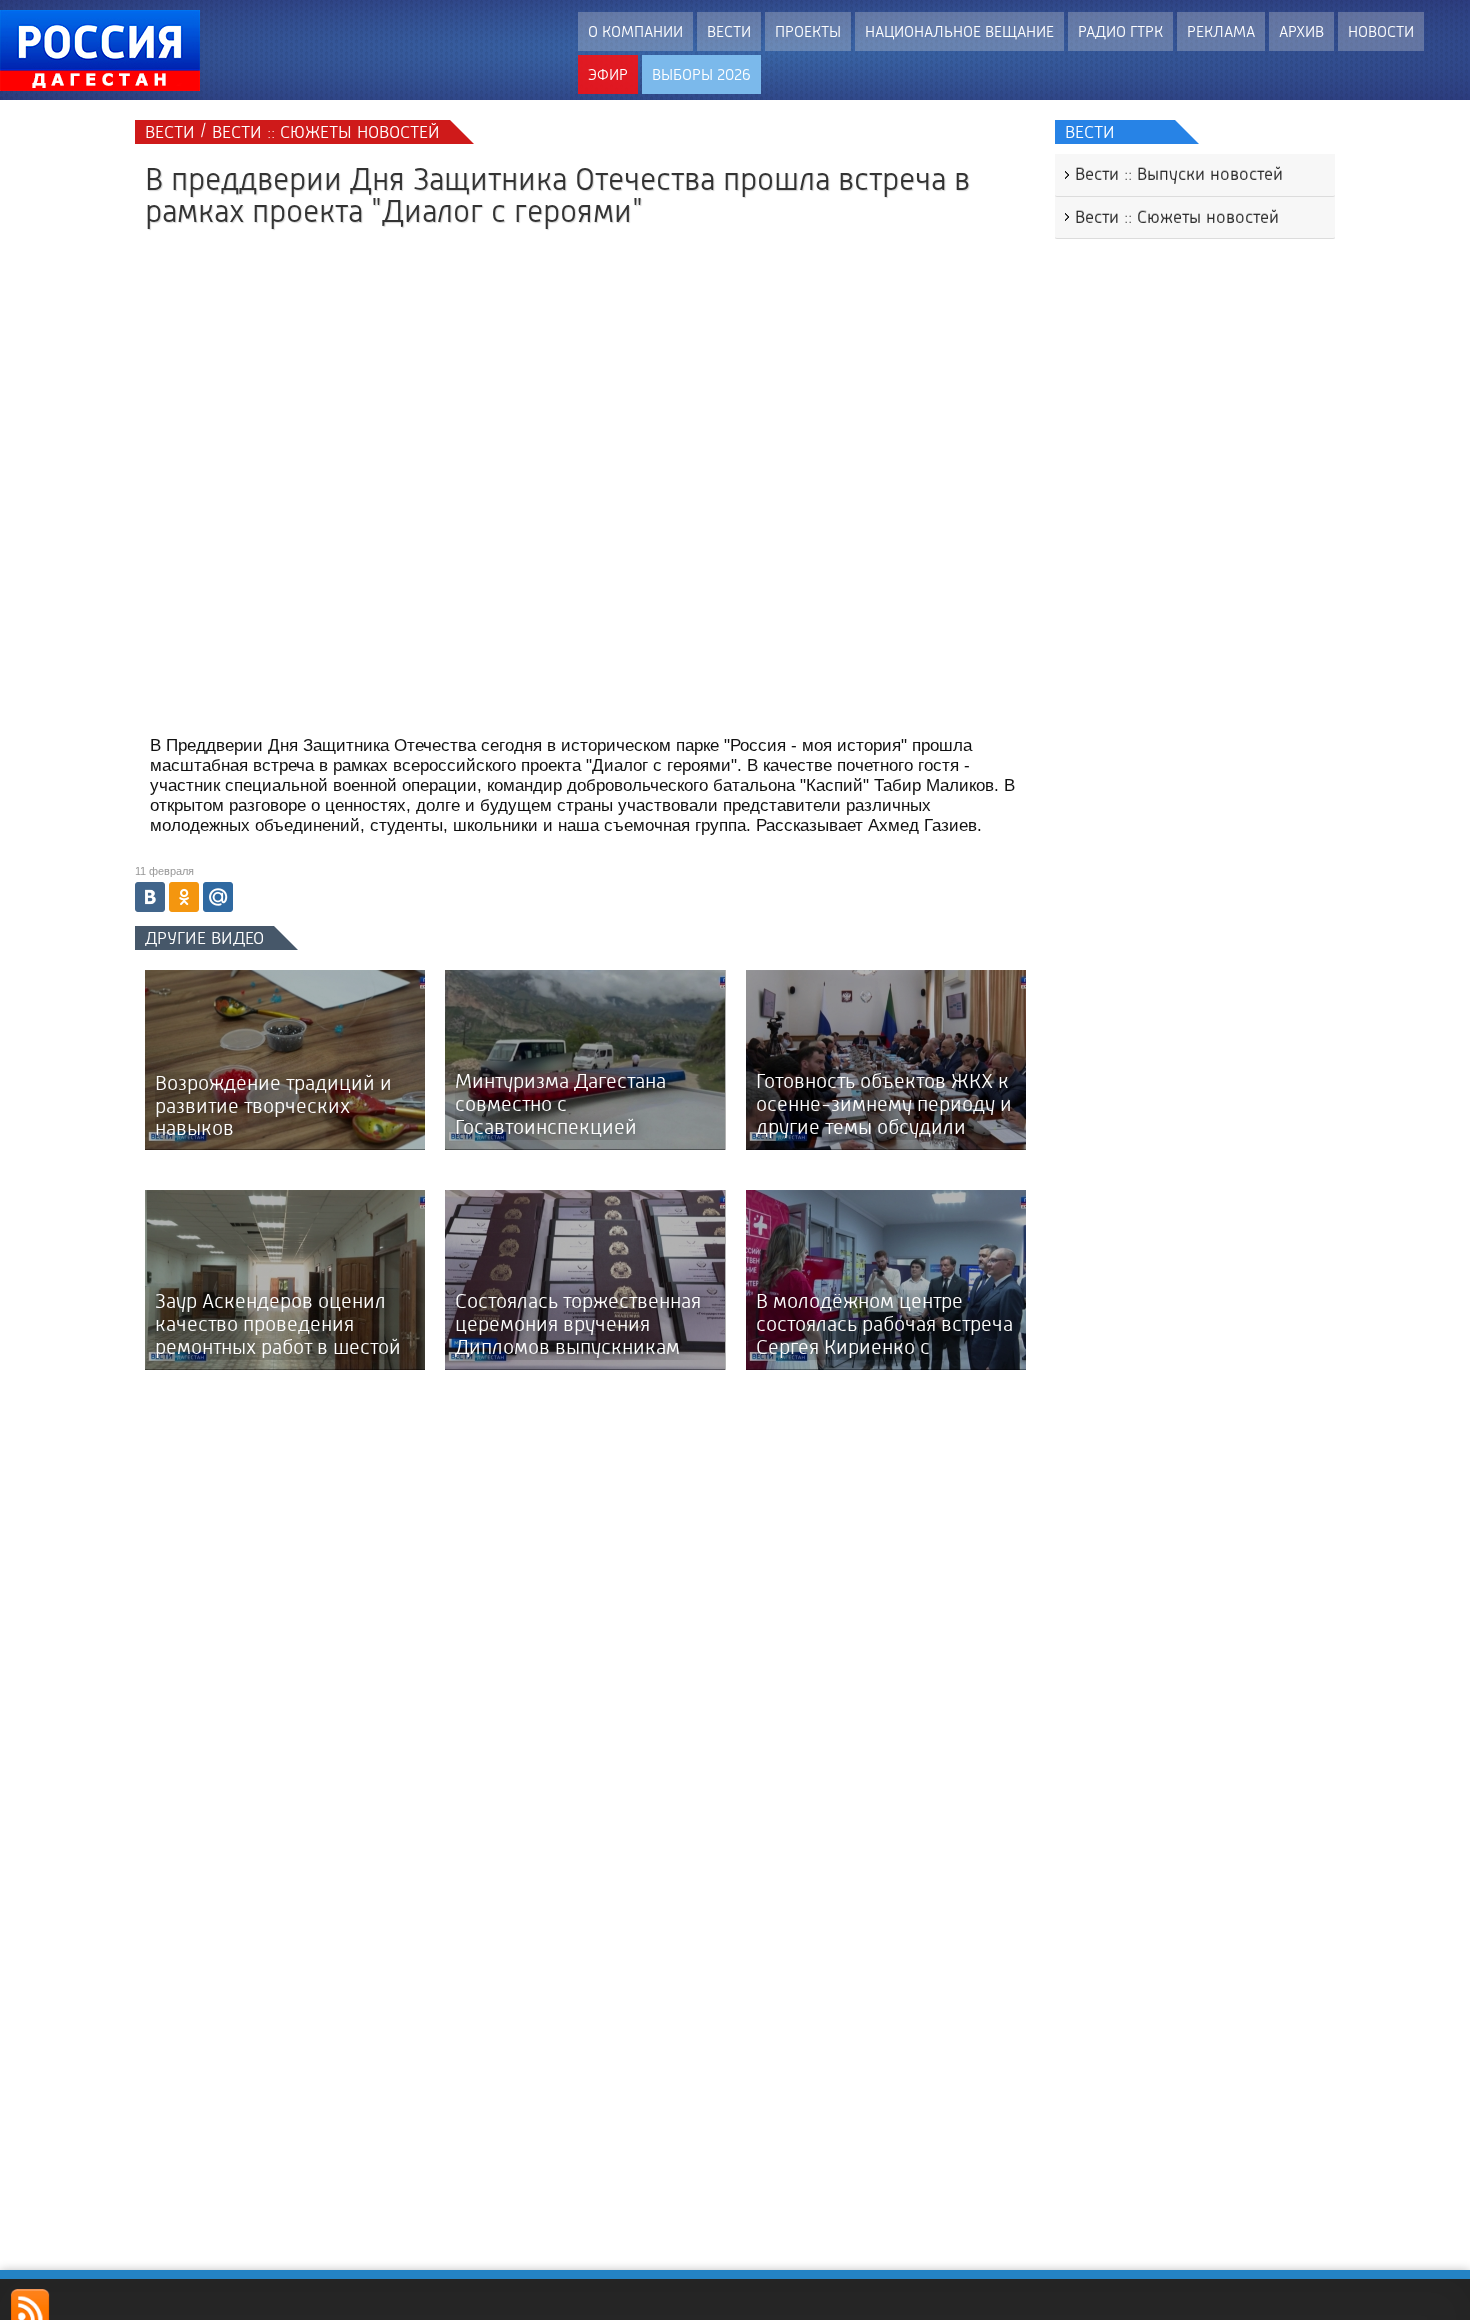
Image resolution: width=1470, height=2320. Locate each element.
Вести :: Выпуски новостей (1179, 174)
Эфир (608, 74)
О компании (635, 31)
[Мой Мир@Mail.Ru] (218, 897)
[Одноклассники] (184, 897)
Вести (729, 31)
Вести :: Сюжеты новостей (1177, 217)
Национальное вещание (959, 31)
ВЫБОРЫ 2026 (701, 74)
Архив (1301, 31)
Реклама (1221, 31)
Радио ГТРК (1120, 31)
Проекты (808, 31)
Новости (1381, 31)
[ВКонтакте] (150, 897)
